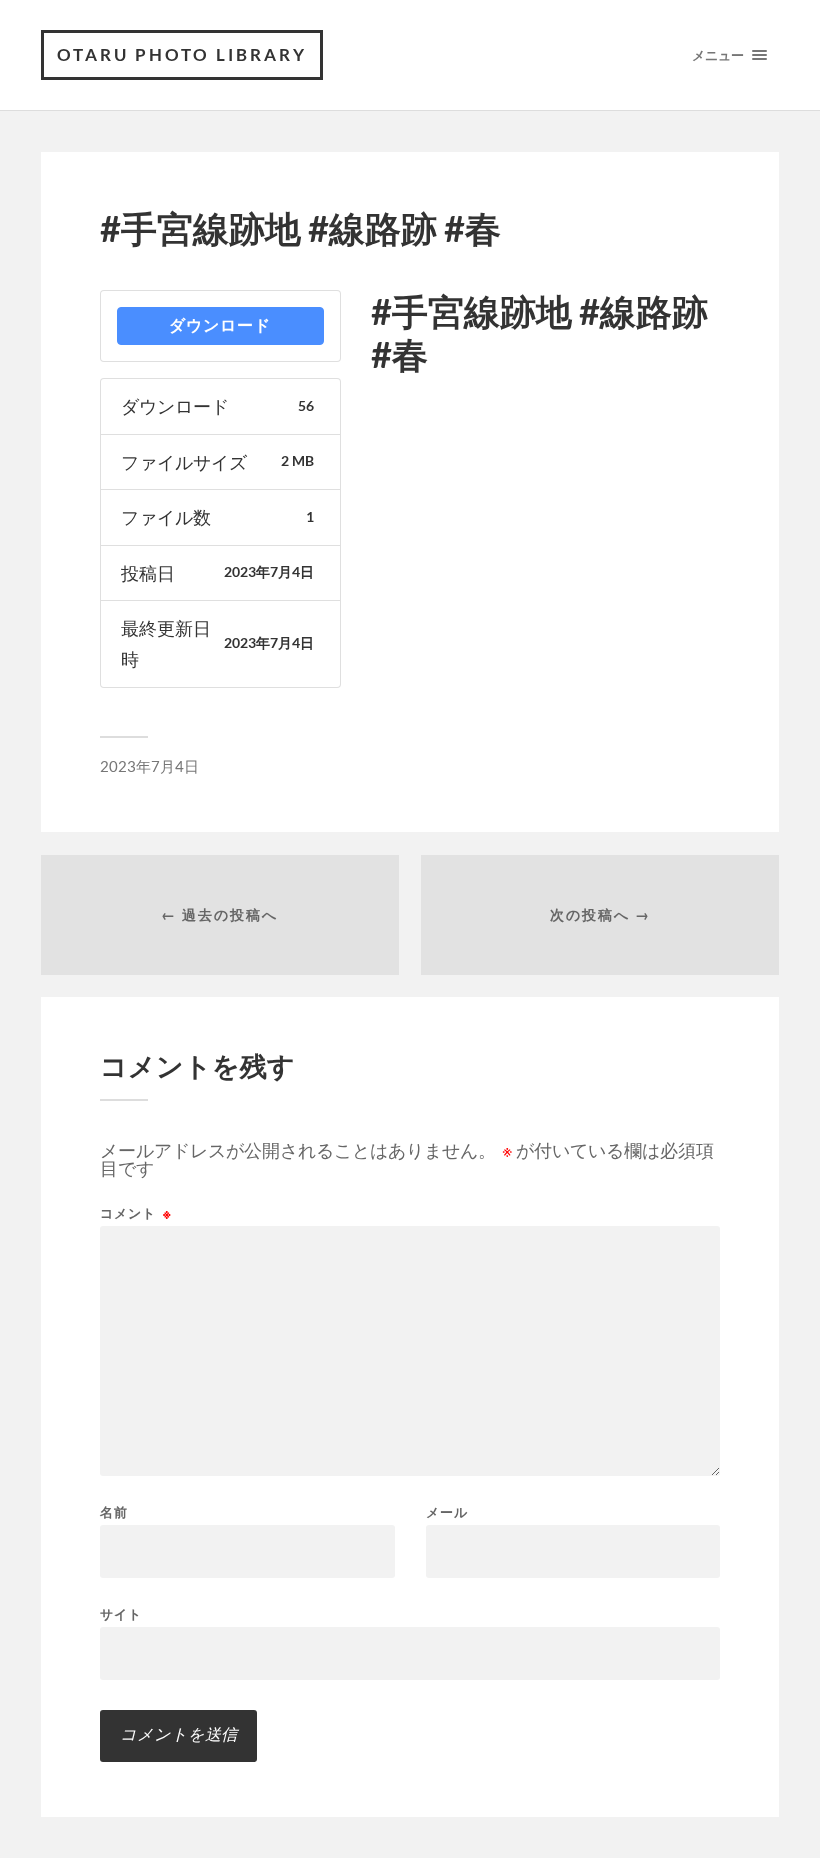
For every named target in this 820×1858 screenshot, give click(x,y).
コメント (136, 1213)
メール (447, 1512)
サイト (121, 1613)
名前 (114, 1512)
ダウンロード (220, 325)
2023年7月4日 (149, 766)
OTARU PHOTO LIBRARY (182, 54)
